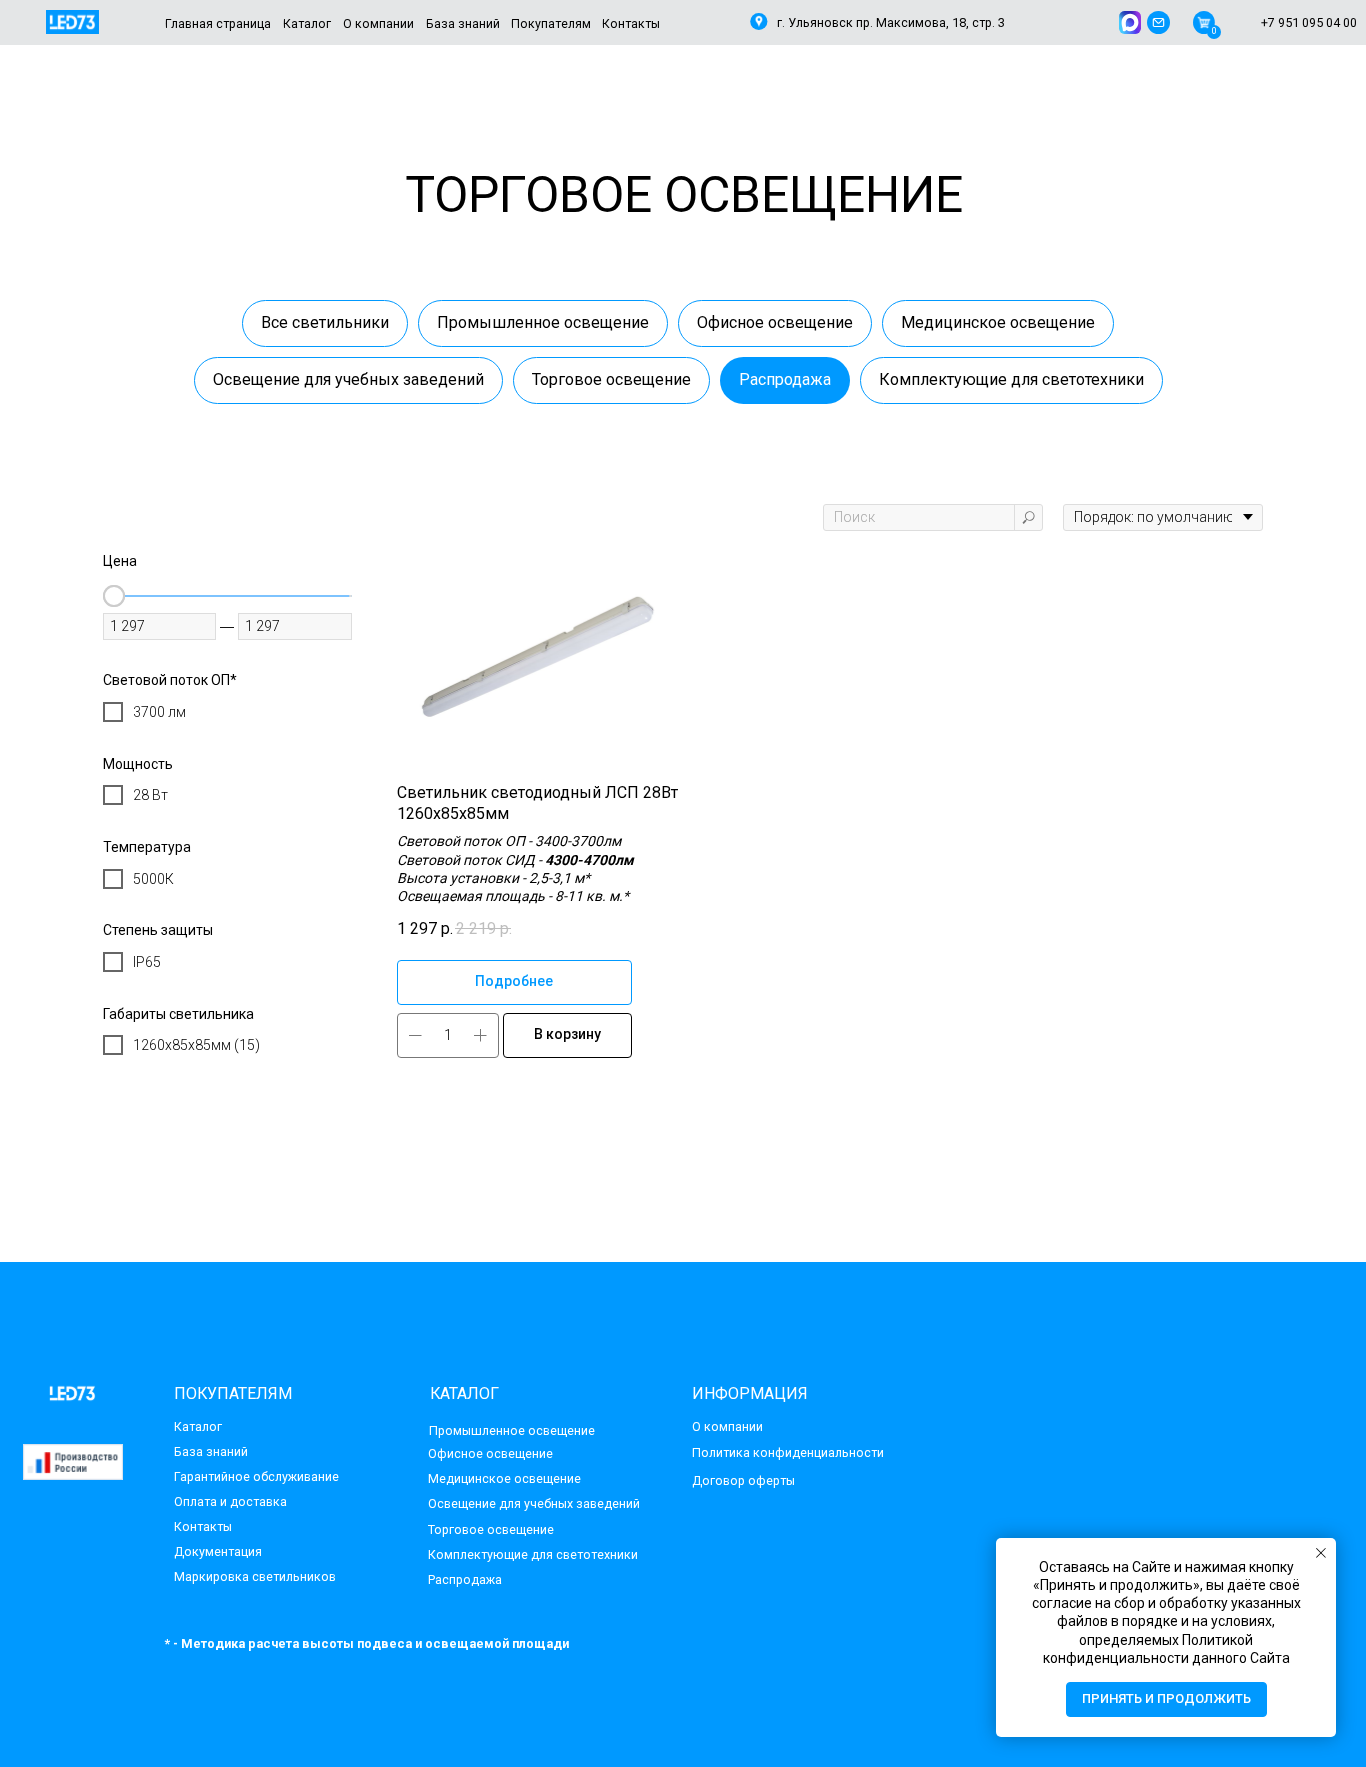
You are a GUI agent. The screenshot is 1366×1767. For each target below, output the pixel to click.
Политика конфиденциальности (788, 1452)
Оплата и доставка (230, 1501)
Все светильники (325, 322)
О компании (727, 1426)
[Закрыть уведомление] (1321, 1553)
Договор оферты (743, 1480)
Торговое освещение (611, 379)
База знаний (211, 1451)
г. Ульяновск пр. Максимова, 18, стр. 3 (891, 22)
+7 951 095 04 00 (1309, 22)
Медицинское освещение (998, 322)
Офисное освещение (775, 322)
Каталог (198, 1426)
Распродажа (785, 379)
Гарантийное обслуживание (256, 1476)
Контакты (203, 1526)
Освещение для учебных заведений (348, 379)
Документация (218, 1551)
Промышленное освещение (543, 322)
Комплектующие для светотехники (1011, 379)
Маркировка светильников (255, 1576)
